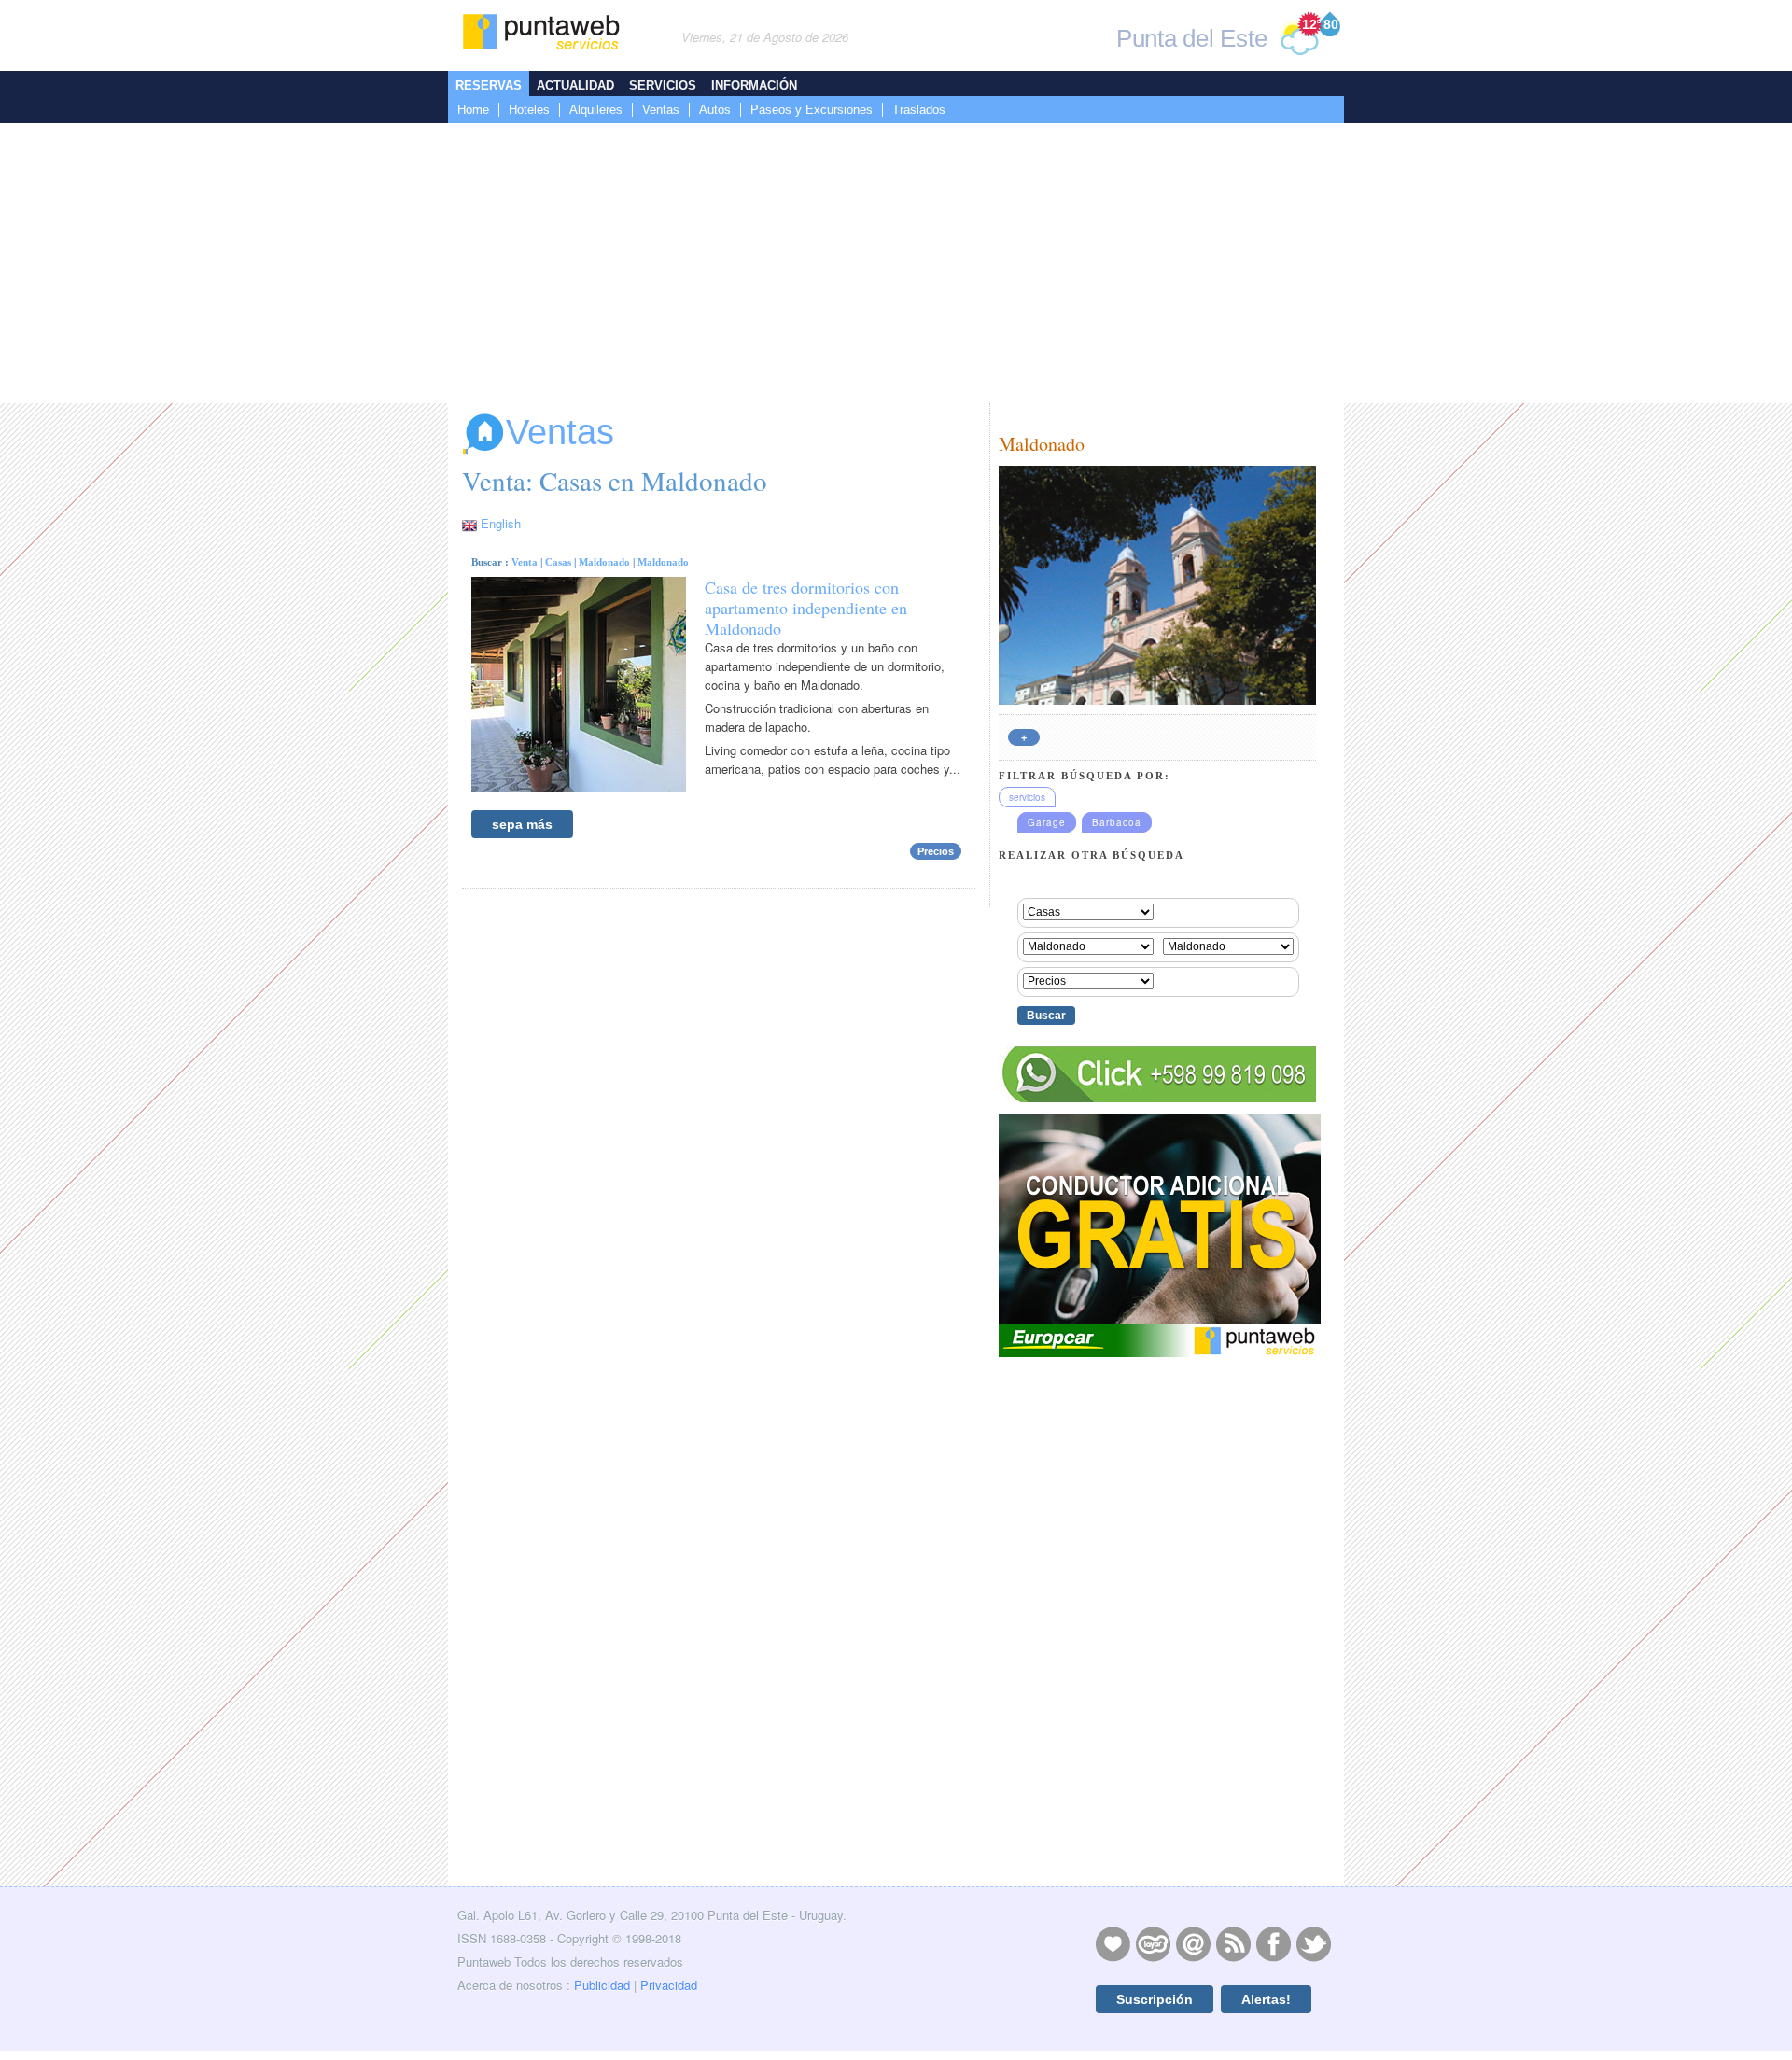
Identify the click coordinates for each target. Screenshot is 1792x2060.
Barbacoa (1117, 822)
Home (473, 110)
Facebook (1273, 1943)
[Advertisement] (896, 263)
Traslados (919, 110)
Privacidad (669, 1985)
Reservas (489, 85)
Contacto (1193, 1943)
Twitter (1313, 1943)
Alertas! (1266, 1999)
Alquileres (596, 110)
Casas (558, 562)
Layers (1153, 1943)
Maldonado (604, 562)
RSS (1233, 1943)
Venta (525, 562)
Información (754, 85)
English (501, 523)
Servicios (663, 85)
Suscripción (1155, 1999)
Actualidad (575, 85)
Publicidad (602, 1985)
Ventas (661, 110)
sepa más (522, 824)
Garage (1047, 822)
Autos (715, 110)
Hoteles (529, 110)
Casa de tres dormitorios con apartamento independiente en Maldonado (806, 608)
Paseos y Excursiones (812, 110)
